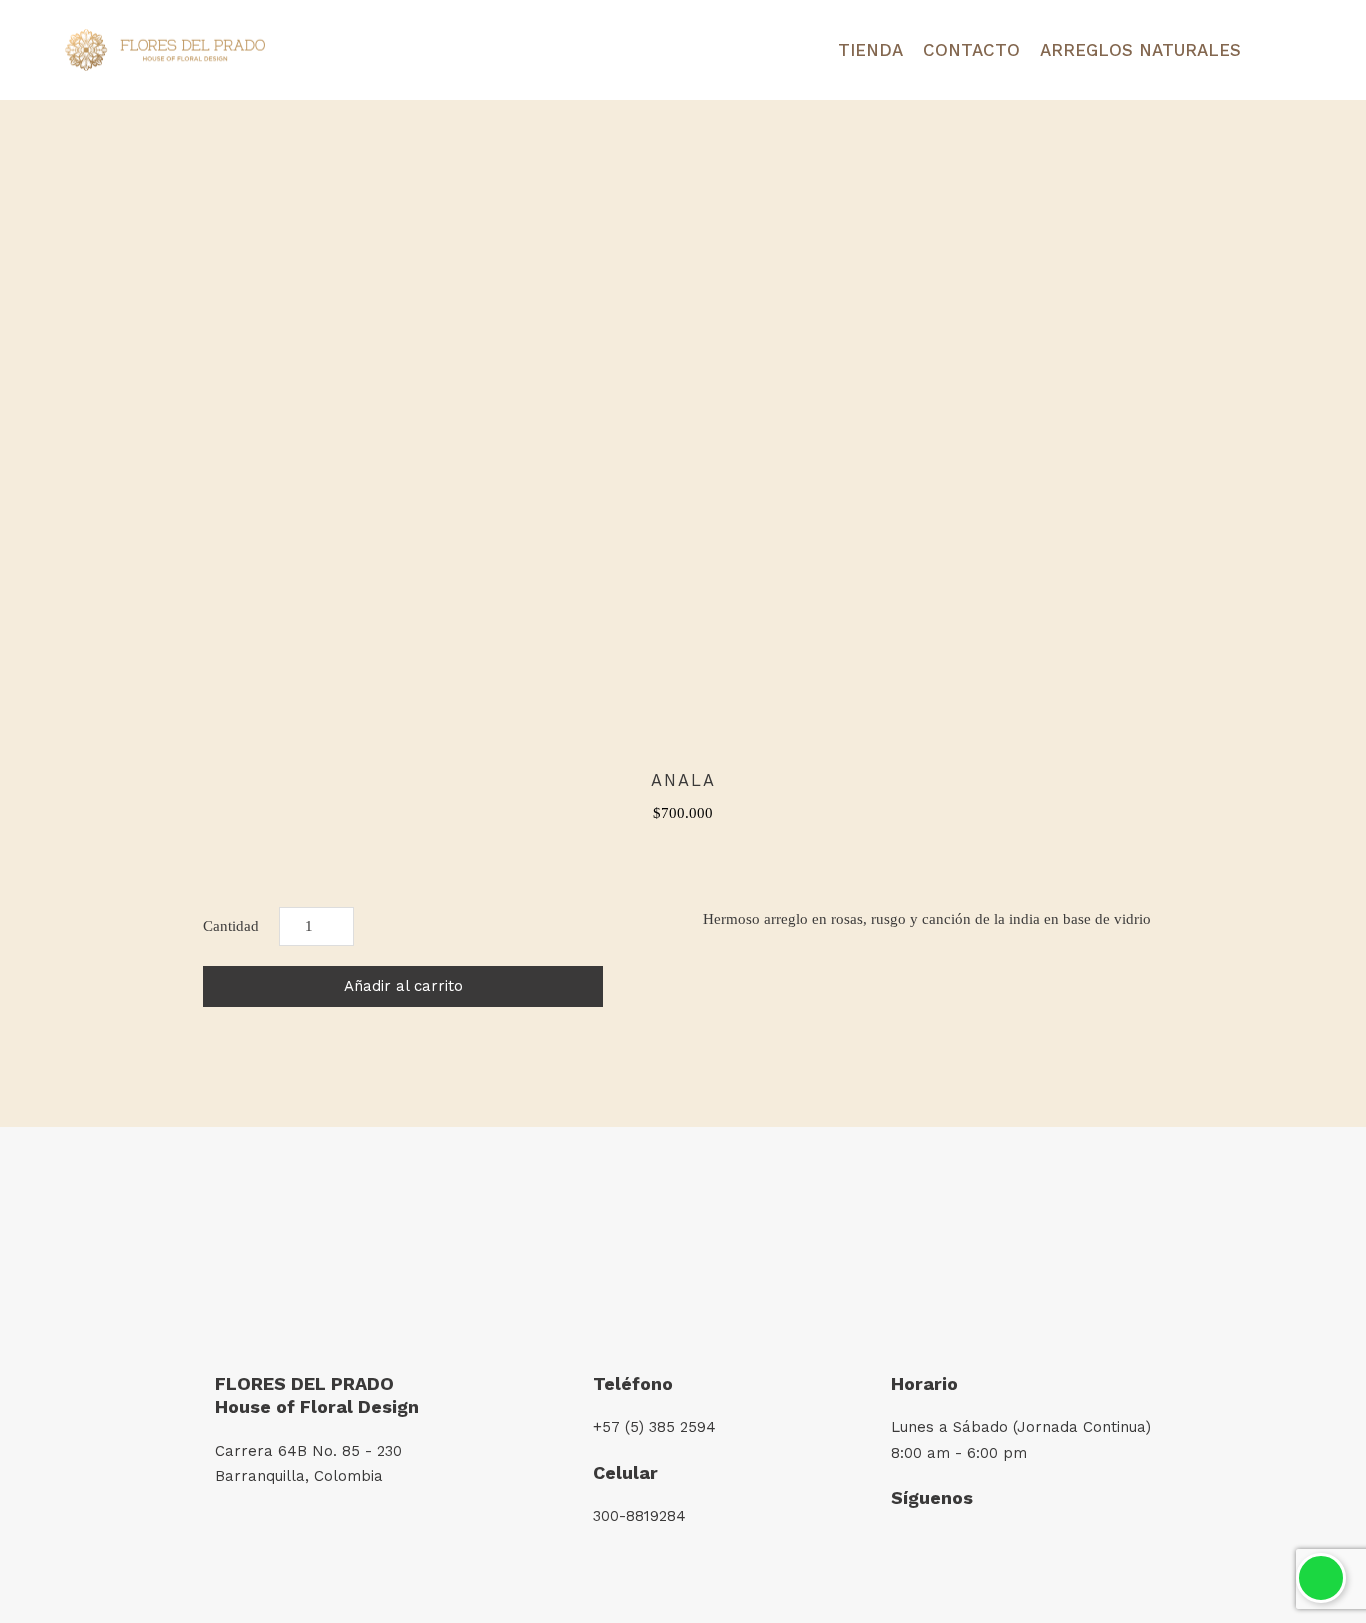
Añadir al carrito (403, 986)
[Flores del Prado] (165, 50)
